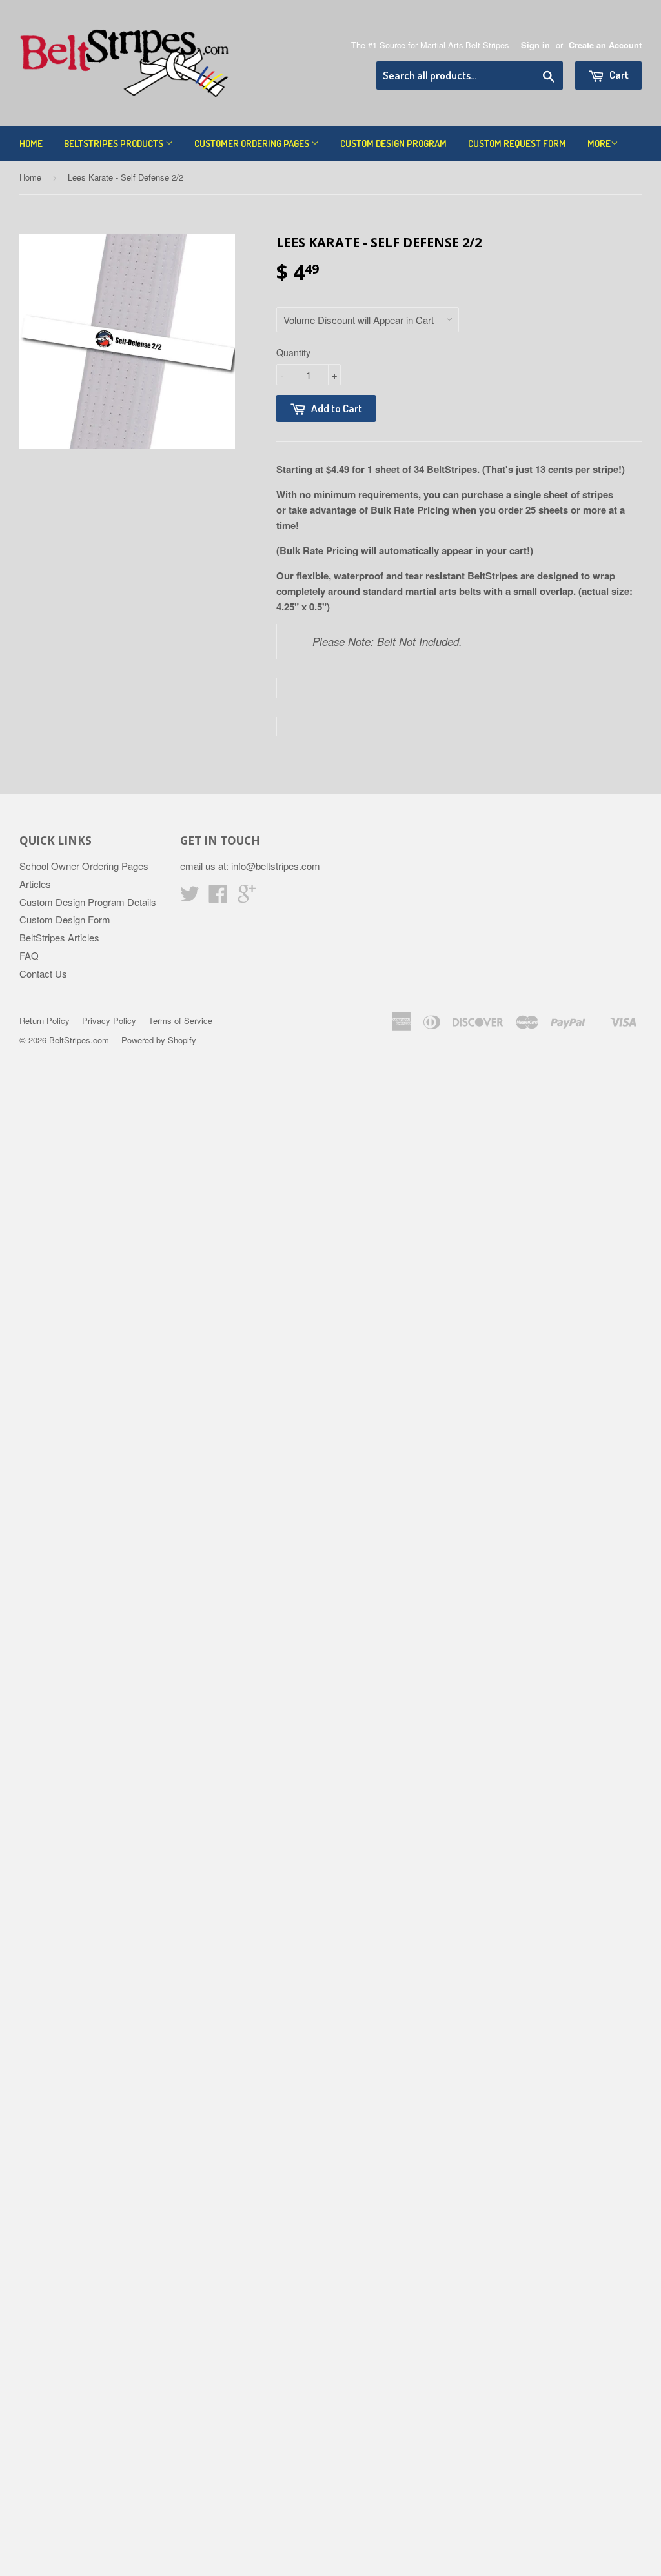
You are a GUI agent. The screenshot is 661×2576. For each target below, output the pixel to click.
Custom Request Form (517, 144)
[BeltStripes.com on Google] (247, 897)
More (599, 144)
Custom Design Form (65, 919)
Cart (618, 75)
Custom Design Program (393, 144)
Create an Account (605, 45)
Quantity (293, 352)
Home (31, 144)
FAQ (29, 955)
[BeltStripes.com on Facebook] (218, 897)
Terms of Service (180, 1021)
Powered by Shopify (159, 1040)
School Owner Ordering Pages (84, 866)
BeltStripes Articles (59, 937)
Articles (35, 884)
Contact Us (43, 973)
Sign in (535, 45)
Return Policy (45, 1021)
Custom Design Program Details (88, 902)
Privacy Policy (109, 1021)
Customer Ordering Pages (253, 144)
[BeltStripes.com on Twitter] (190, 897)
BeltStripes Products (115, 144)
